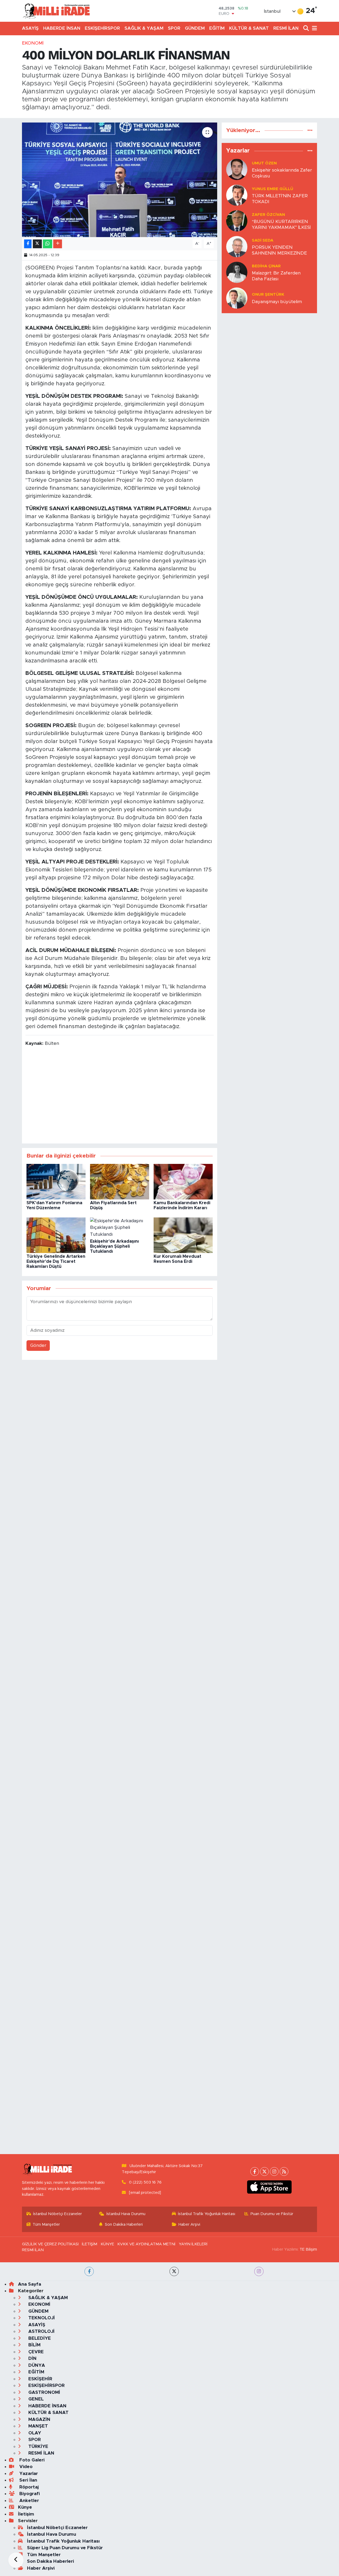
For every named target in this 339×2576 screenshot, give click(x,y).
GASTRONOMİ (44, 2392)
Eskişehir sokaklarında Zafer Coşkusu (282, 173)
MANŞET (37, 2426)
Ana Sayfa (30, 2284)
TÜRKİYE (38, 2446)
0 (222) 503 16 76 (145, 2182)
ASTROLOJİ (41, 2331)
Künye (25, 2507)
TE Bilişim (308, 2249)
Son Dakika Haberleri (124, 2224)
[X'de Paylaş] (37, 244)
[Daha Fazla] (58, 244)
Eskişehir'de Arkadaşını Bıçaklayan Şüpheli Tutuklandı (114, 1246)
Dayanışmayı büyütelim (277, 302)
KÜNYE (107, 2244)
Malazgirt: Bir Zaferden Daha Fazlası (276, 276)
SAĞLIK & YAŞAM (144, 28)
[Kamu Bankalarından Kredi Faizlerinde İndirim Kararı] (183, 1181)
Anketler (28, 2501)
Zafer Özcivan (268, 215)
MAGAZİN (39, 2419)
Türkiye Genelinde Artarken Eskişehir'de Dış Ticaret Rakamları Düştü (56, 1261)
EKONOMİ (33, 43)
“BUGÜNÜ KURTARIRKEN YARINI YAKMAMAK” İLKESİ (281, 224)
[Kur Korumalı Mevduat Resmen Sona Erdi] (183, 1235)
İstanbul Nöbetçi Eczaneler (57, 2214)
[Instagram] (274, 2171)
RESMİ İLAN (286, 28)
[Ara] (307, 29)
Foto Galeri (31, 2460)
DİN (32, 2358)
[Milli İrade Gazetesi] (56, 11)
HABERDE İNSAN (62, 28)
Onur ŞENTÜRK (268, 294)
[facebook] (89, 2271)
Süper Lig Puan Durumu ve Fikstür (65, 2548)
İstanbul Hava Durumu (126, 2214)
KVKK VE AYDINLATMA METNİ (146, 2244)
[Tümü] (310, 130)
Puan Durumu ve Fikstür (272, 2214)
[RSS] (284, 2171)
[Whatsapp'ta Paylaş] (48, 244)
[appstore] (269, 2187)
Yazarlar (28, 2474)
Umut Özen (264, 163)
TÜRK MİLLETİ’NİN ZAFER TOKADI (280, 199)
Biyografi (29, 2494)
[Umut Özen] (237, 169)
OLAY (34, 2433)
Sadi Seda (263, 240)
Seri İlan (28, 2480)
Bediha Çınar (266, 266)
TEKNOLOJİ (41, 2318)
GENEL (35, 2399)
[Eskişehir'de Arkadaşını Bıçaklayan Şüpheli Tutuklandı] (120, 1227)
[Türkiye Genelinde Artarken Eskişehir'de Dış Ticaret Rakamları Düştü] (56, 1235)
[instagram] (259, 2271)
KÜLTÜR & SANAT (249, 28)
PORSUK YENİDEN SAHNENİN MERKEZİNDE (279, 250)
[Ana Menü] (314, 29)
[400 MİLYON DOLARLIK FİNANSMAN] (120, 180)
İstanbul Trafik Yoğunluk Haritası (207, 2214)
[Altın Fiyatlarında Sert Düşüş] (120, 1181)
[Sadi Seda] (237, 246)
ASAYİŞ (30, 28)
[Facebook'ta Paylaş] (28, 244)
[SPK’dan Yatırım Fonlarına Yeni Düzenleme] (56, 1181)
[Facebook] (255, 2171)
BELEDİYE (39, 2338)
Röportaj (28, 2487)
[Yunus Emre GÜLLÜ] (237, 195)
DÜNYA (36, 2365)
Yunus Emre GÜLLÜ (273, 189)
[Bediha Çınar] (237, 272)
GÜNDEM (195, 28)
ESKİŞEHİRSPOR (102, 28)
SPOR (174, 28)
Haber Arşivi (189, 2224)
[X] (264, 2171)
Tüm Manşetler (46, 2224)
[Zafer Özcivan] (237, 221)
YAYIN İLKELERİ (193, 2244)
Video (25, 2467)
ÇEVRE (35, 2352)
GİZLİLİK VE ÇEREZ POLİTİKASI (50, 2244)
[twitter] (174, 2271)
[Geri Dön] (16, 2560)
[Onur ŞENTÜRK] (237, 298)
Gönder (38, 1345)
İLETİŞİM (90, 2244)
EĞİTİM (217, 28)
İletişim (26, 2514)
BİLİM (34, 2345)
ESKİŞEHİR (40, 2379)
